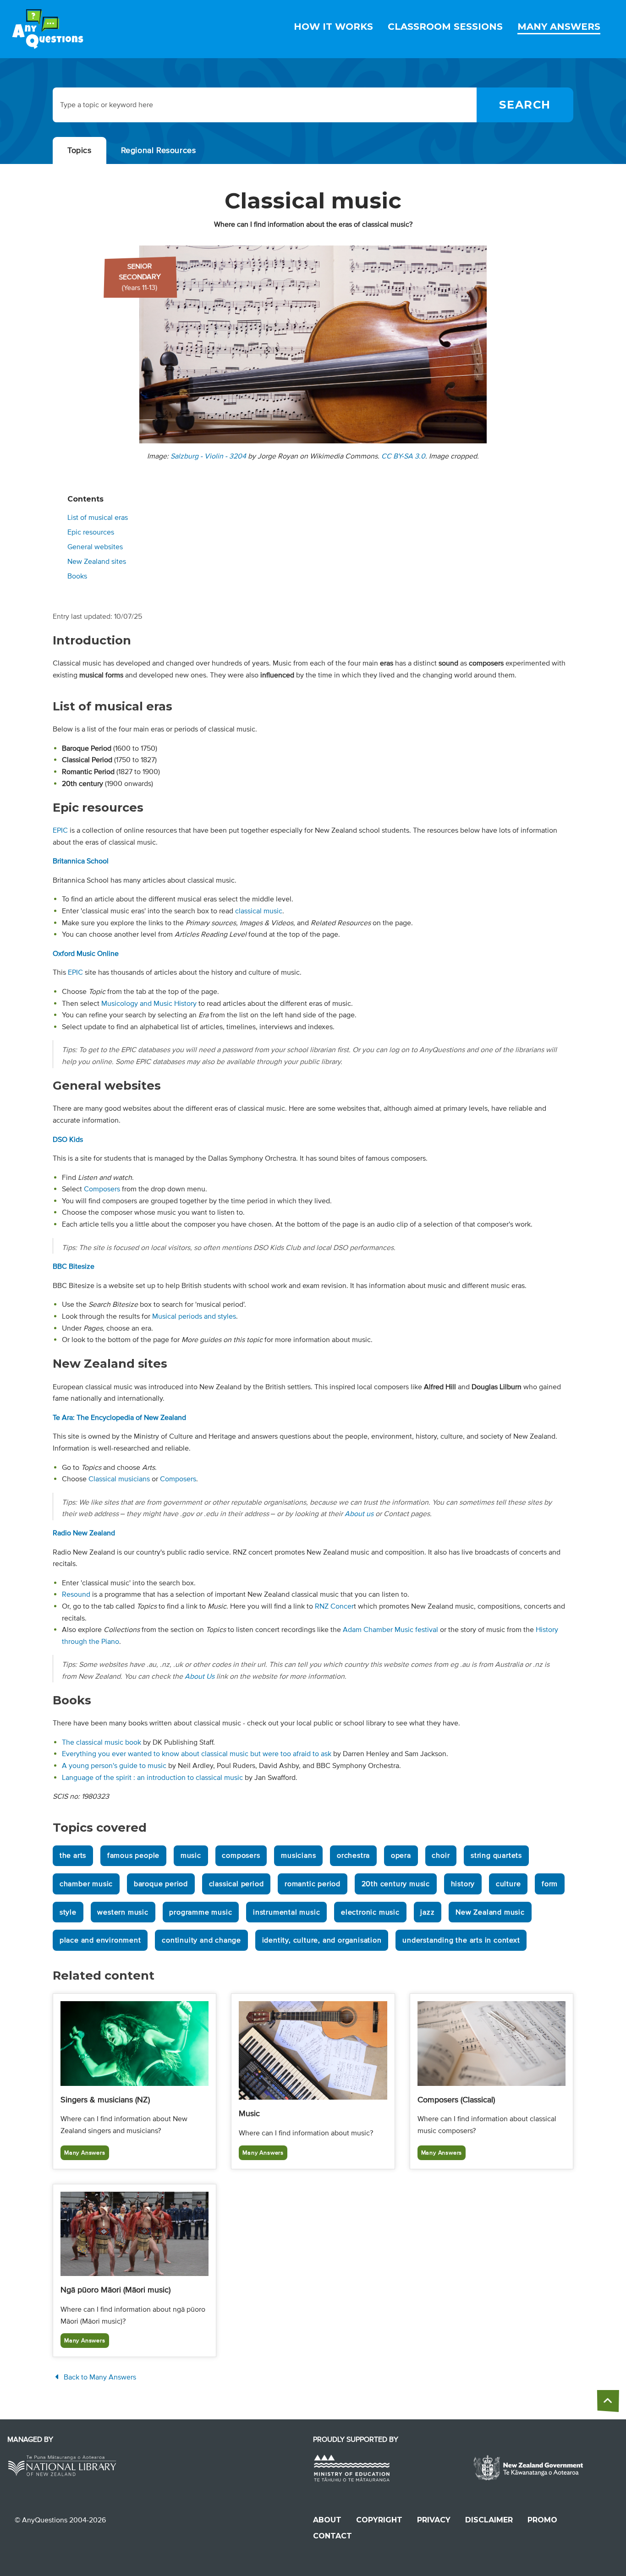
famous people (133, 1856)
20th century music (396, 1884)
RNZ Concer (334, 1606)
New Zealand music (490, 1912)
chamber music (86, 1884)
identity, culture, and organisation (322, 1940)
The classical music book (102, 1742)
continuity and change (201, 1940)
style (68, 1912)
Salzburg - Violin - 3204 (208, 456)
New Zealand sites (97, 562)
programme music (200, 1912)
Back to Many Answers (99, 2377)
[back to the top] (608, 2401)
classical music (259, 911)
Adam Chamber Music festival (390, 1630)
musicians (298, 1856)
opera (401, 1856)
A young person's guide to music (114, 1766)
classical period (236, 1884)
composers (241, 1856)
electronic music (370, 1912)
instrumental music (286, 1912)
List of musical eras (98, 518)
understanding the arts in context (461, 1940)
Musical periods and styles (194, 1316)
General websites (95, 547)
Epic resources (91, 532)
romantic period (313, 1884)
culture (508, 1884)
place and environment (100, 1940)
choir (441, 1856)
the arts (73, 1856)
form (550, 1884)
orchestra (353, 1856)
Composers (102, 1189)
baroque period (161, 1884)
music (191, 1856)
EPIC (60, 830)
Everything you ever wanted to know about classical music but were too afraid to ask (197, 1754)
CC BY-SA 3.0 (403, 456)
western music (123, 1912)
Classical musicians (119, 1479)
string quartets (496, 1856)
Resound (76, 1594)
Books (77, 576)
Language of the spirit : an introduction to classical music (152, 1778)
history (463, 1884)
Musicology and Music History (149, 1004)
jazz (427, 1912)
